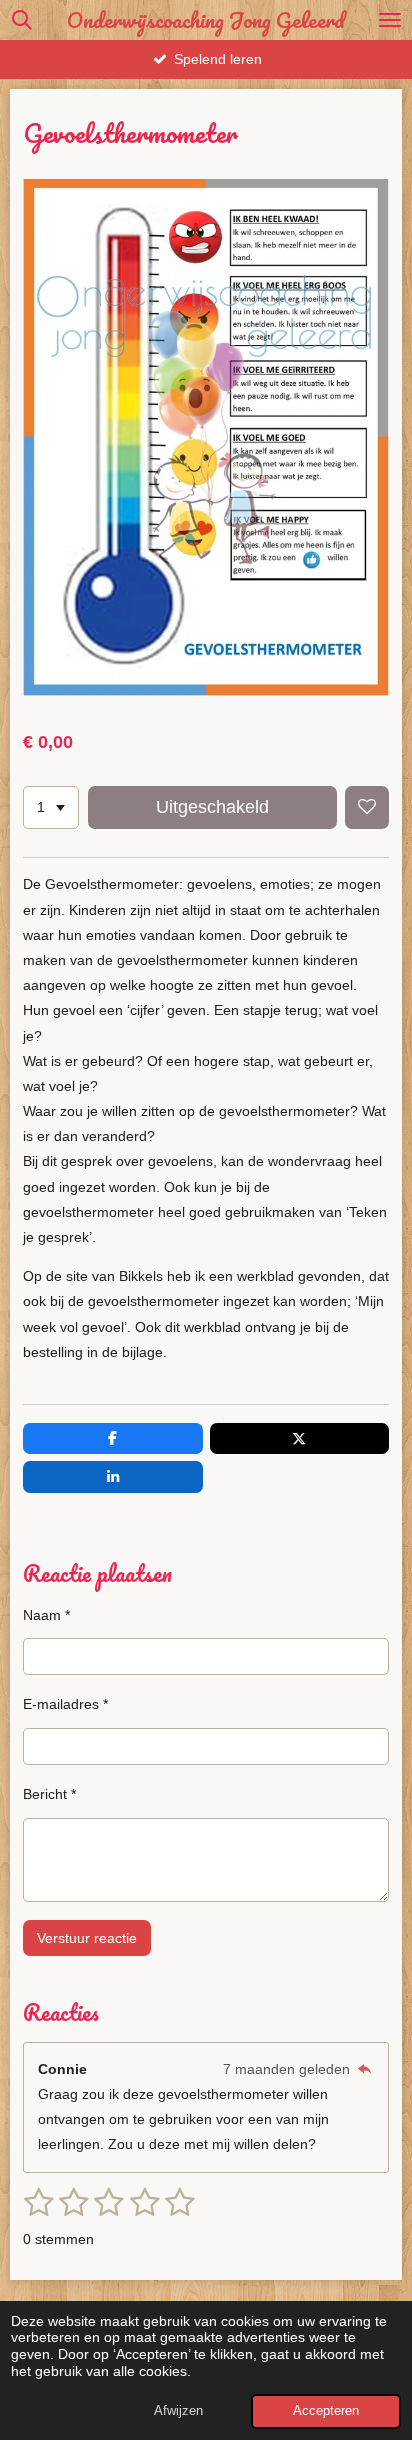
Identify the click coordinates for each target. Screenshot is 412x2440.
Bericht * (49, 1794)
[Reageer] (364, 2069)
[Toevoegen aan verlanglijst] (367, 808)
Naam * (46, 1615)
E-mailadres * (65, 1704)
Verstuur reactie (87, 1938)
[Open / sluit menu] (390, 20)
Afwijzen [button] (178, 2411)
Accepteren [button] (326, 2411)
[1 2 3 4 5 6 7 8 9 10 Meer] (51, 808)
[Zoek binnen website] (22, 20)
